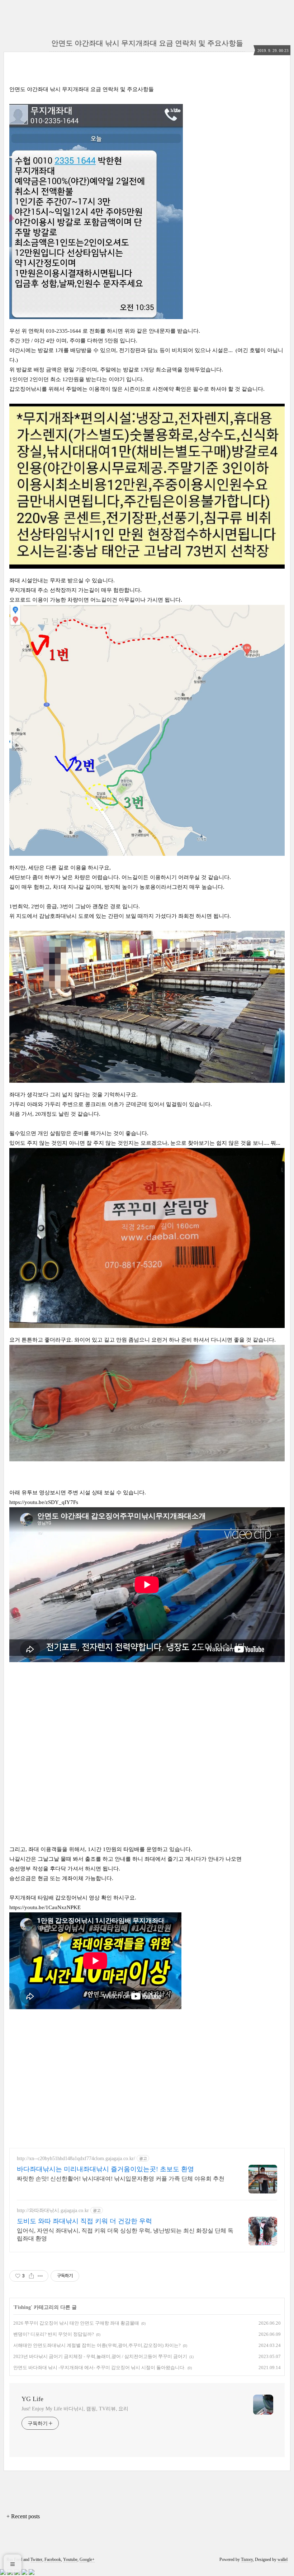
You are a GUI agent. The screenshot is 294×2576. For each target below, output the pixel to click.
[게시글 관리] (40, 2276)
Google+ (87, 2560)
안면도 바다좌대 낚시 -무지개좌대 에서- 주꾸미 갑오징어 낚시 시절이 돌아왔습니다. (99, 2368)
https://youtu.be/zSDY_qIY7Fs (44, 1502)
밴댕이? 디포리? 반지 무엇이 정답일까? (54, 2334)
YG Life (32, 2399)
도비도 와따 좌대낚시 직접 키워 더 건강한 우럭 (84, 2221)
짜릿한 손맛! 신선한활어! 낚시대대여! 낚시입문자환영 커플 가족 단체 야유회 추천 (121, 2179)
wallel (283, 2560)
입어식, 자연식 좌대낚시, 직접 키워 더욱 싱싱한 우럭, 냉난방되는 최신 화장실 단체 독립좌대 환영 (125, 2235)
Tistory (247, 2560)
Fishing (23, 2307)
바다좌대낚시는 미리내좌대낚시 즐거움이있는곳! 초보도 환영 (105, 2169)
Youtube (70, 2560)
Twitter (36, 2560)
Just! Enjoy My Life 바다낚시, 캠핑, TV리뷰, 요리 (75, 2409)
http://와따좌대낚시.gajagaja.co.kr (53, 2210)
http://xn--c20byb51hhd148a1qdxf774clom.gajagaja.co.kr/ (76, 2158)
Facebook (53, 2560)
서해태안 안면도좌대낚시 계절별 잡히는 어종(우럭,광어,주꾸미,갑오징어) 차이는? (97, 2345)
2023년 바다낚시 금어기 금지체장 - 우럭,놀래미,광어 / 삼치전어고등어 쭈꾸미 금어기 (100, 2356)
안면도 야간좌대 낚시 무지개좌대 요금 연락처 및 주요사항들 (147, 43)
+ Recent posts (23, 2516)
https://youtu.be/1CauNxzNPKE (45, 1907)
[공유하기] (31, 2276)
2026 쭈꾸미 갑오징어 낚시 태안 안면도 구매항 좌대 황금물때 (76, 2323)
